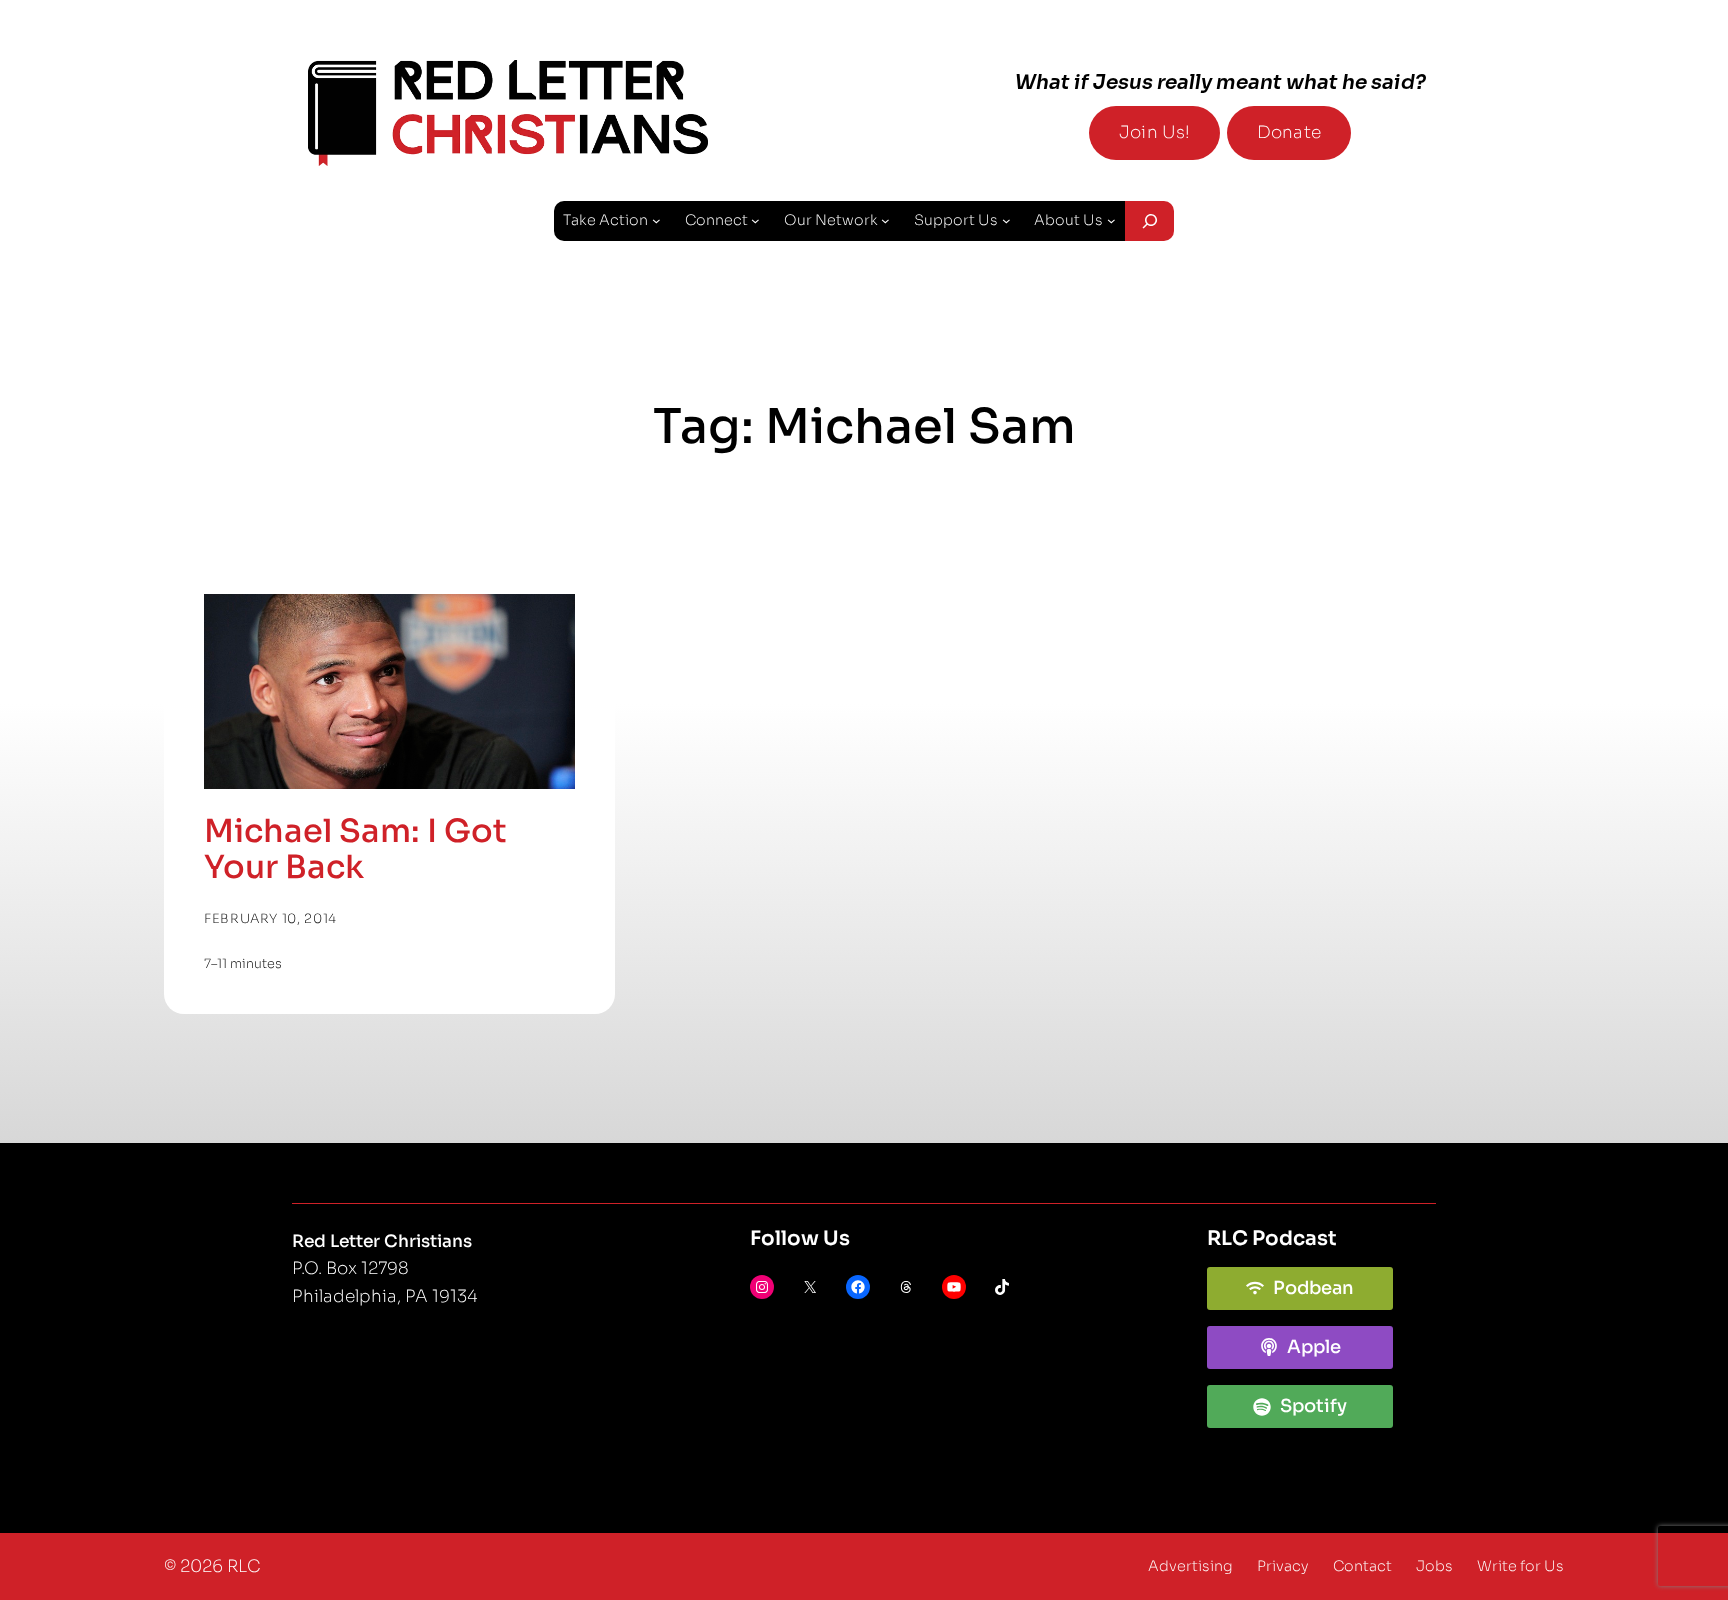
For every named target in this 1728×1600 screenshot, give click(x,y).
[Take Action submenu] (656, 220)
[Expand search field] (1149, 221)
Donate (1289, 132)
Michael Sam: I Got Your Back (355, 849)
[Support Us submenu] (1006, 220)
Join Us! (1154, 132)
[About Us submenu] (1111, 220)
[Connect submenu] (755, 220)
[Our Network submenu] (885, 220)
